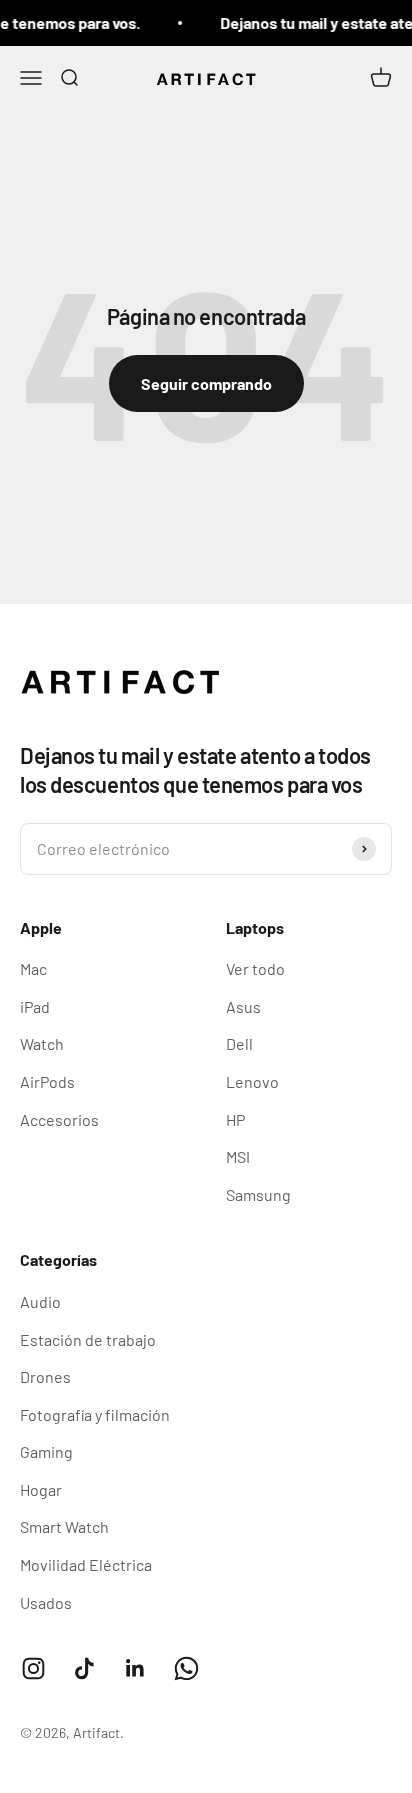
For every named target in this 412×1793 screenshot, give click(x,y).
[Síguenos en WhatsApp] (186, 1668)
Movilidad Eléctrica (86, 1564)
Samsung (258, 1194)
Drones (45, 1376)
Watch (42, 1043)
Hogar (41, 1489)
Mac (33, 968)
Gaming (46, 1451)
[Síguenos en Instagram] (33, 1668)
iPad (35, 1006)
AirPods (47, 1081)
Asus (243, 1006)
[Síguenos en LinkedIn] (135, 1668)
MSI (238, 1156)
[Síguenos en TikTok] (84, 1668)
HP (235, 1119)
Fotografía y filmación (95, 1414)
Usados (46, 1602)
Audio (40, 1301)
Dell (239, 1043)
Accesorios (59, 1119)
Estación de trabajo (88, 1339)
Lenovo (252, 1081)
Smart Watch (64, 1526)
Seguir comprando (206, 383)
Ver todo (255, 968)
